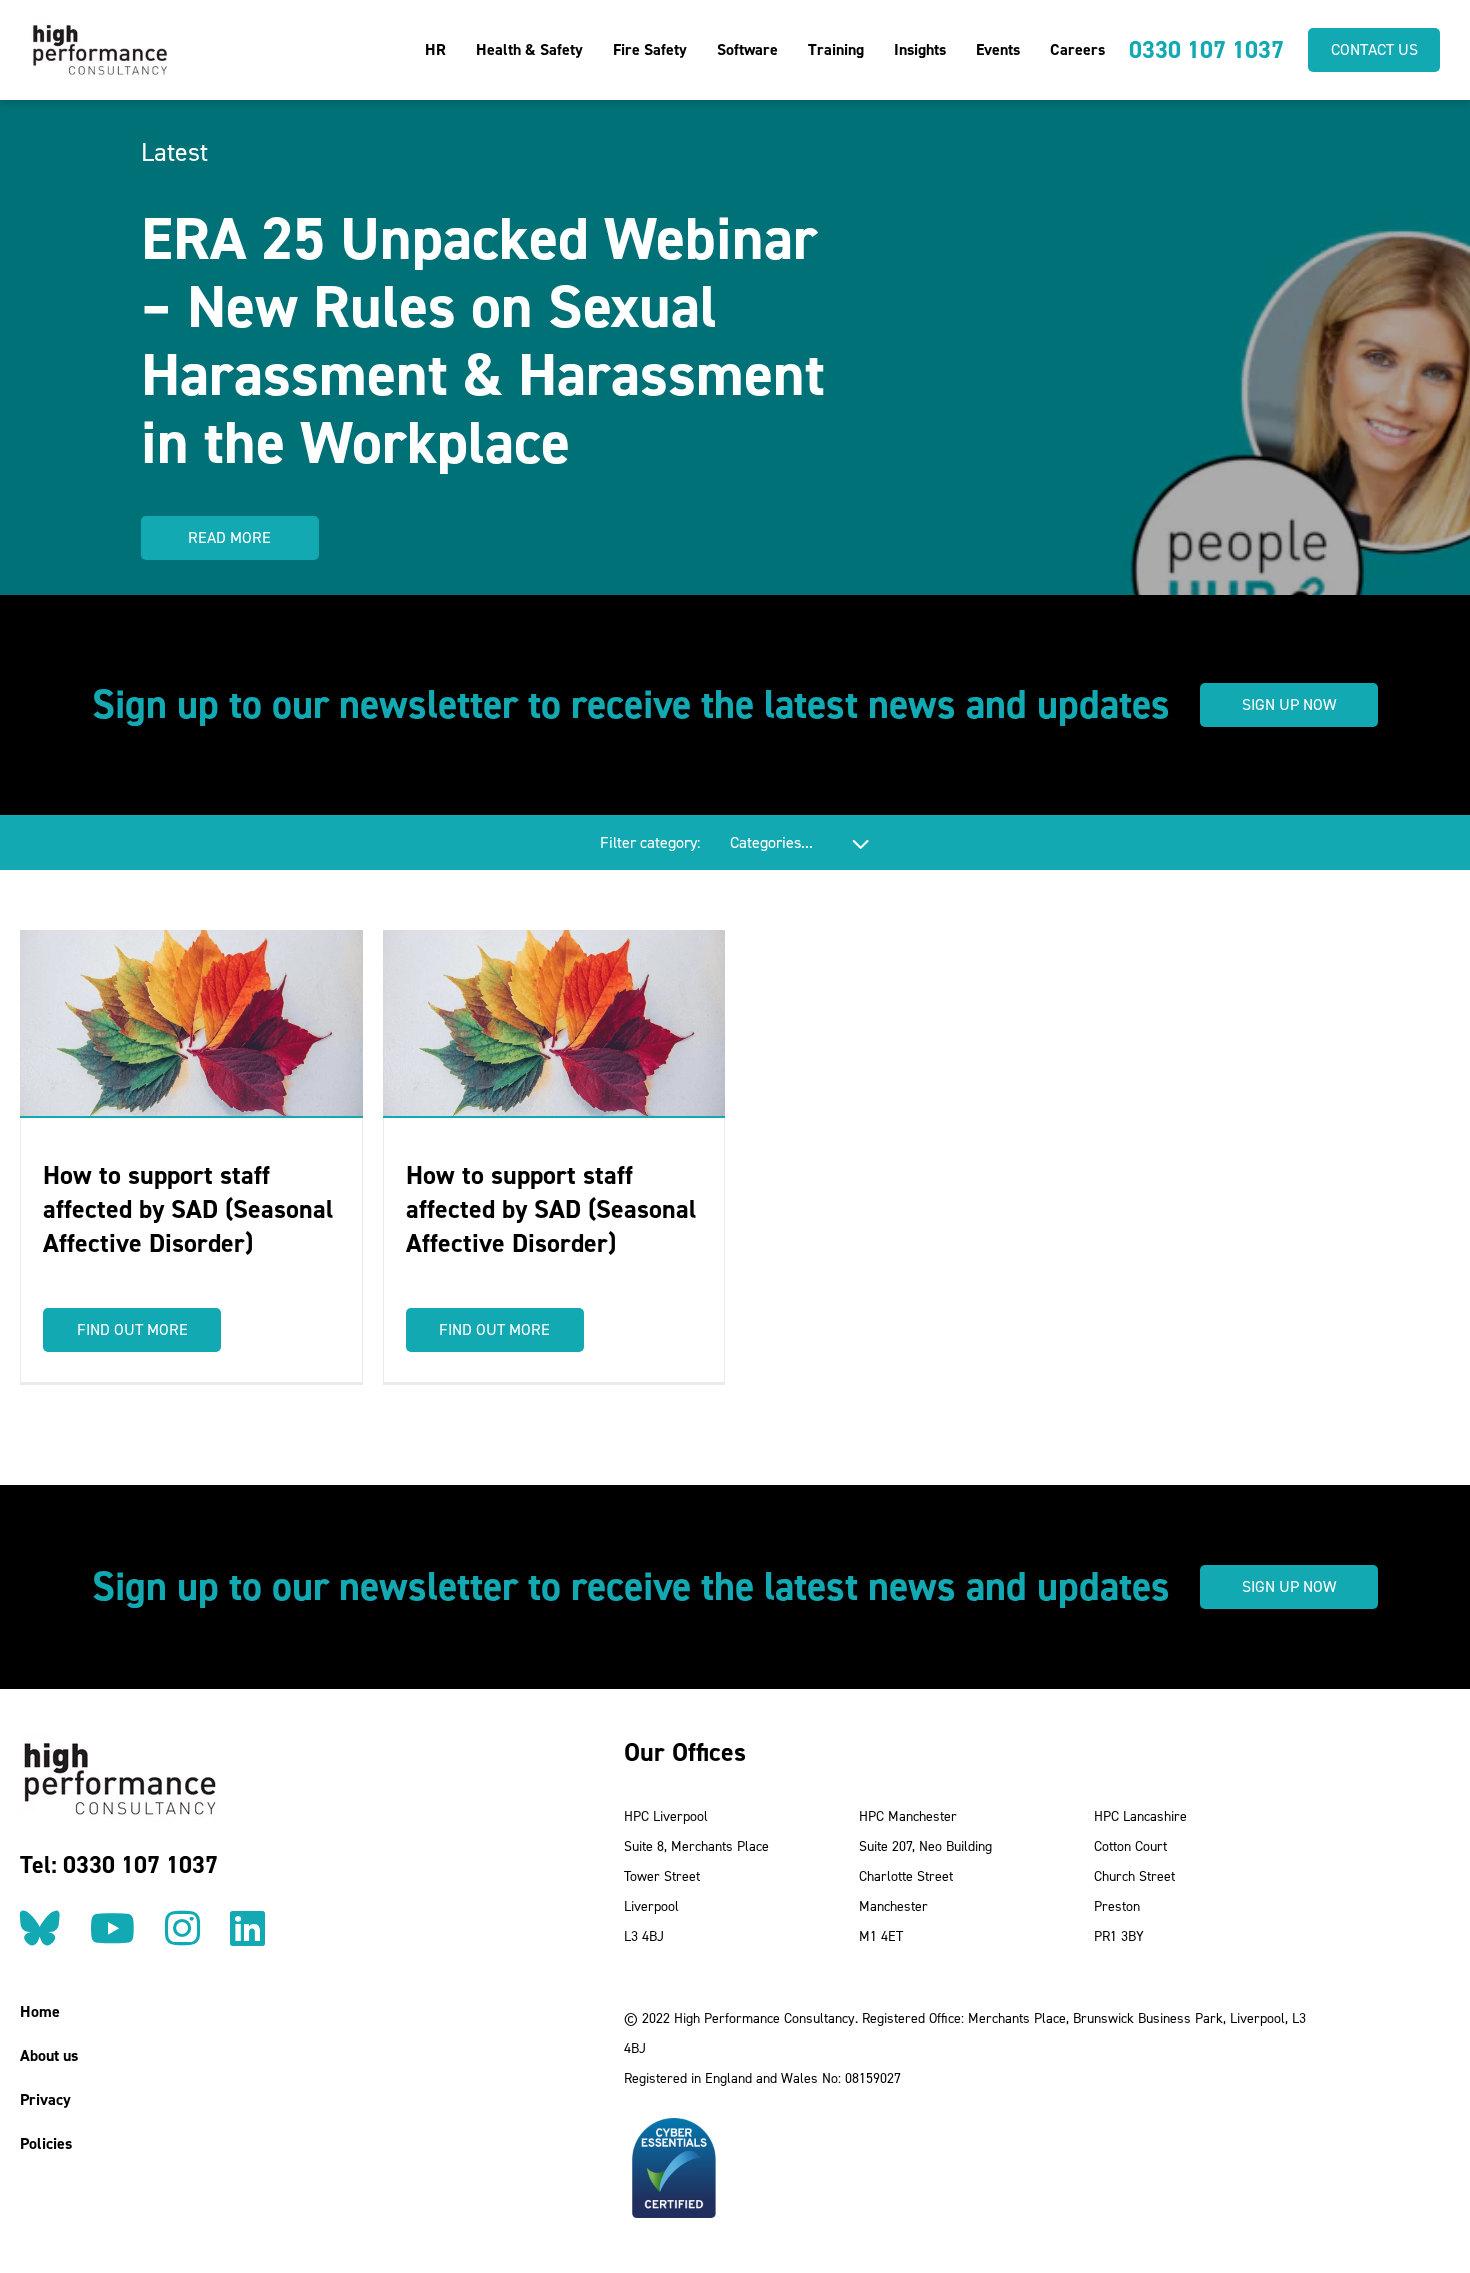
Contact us (1374, 49)
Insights (920, 49)
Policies (46, 2143)
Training (836, 49)
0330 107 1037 (1206, 50)
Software (747, 49)
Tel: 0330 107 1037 (119, 1865)
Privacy (45, 2099)
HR (435, 49)
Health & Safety (529, 49)
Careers (1077, 49)
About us (49, 2055)
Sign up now (1289, 704)
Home (40, 2011)
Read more (229, 537)
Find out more (132, 1329)
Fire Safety (650, 49)
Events (998, 49)
